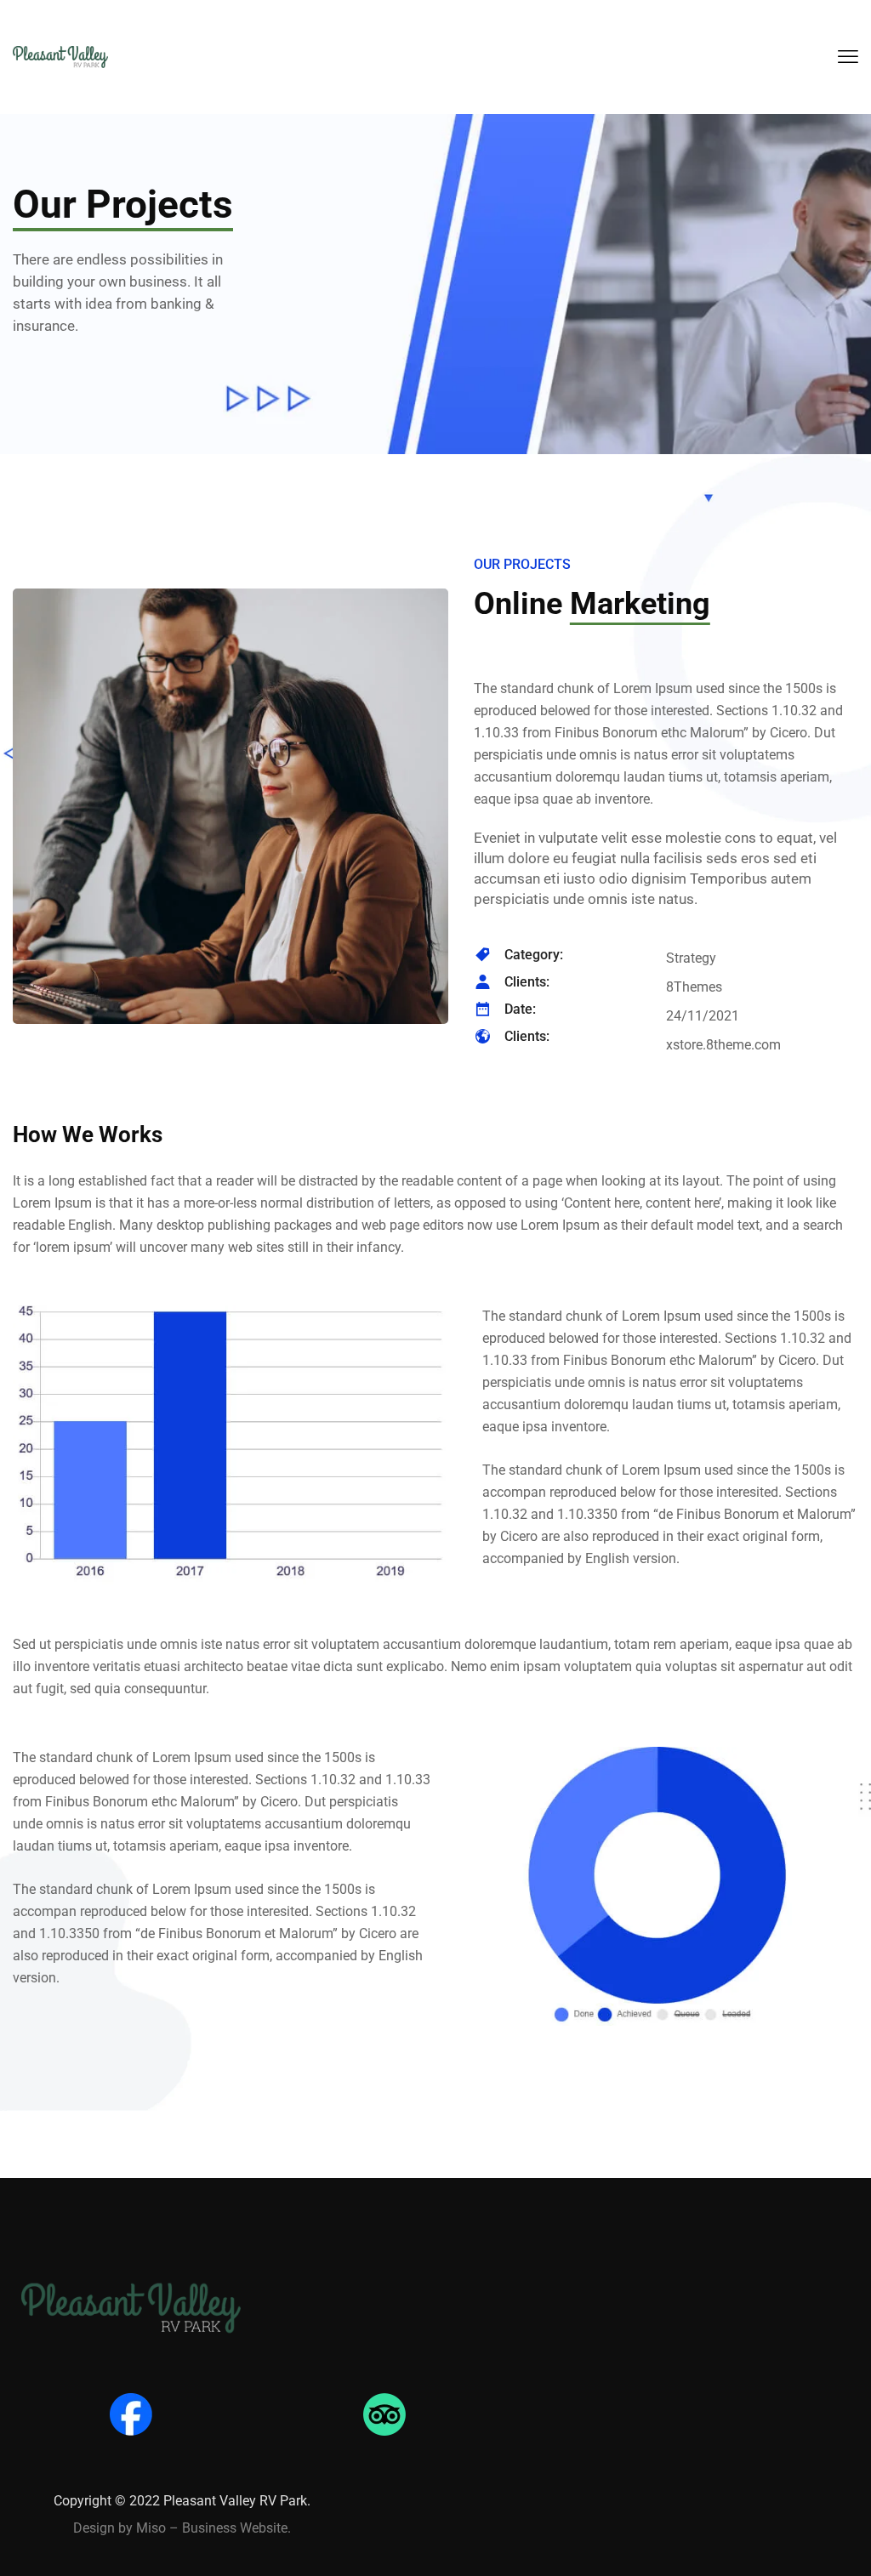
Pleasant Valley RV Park (235, 2501)
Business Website (235, 2528)
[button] (848, 57)
